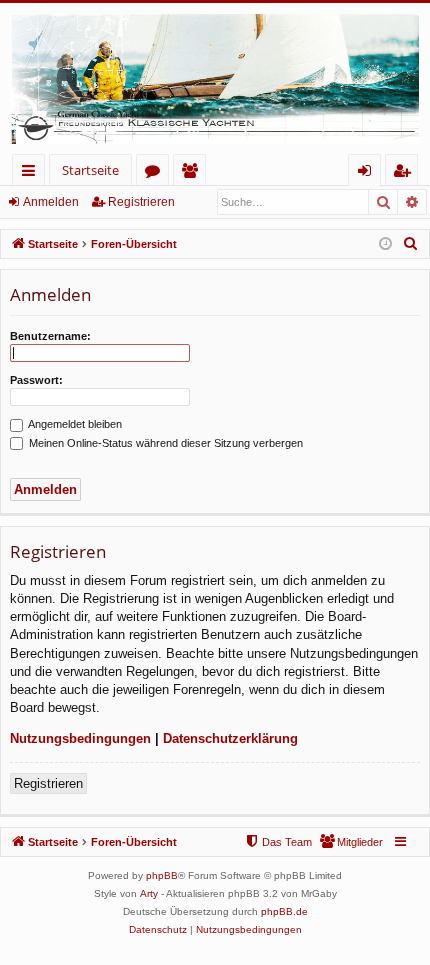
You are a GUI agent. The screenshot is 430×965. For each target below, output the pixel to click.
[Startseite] (215, 78)
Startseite (90, 170)
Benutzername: (50, 336)
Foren (156, 173)
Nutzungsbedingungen (80, 738)
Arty (149, 893)
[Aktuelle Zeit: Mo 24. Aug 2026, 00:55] (385, 244)
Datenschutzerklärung (230, 738)
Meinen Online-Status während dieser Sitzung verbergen (164, 443)
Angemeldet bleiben (74, 424)
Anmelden (51, 202)
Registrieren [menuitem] (405, 173)
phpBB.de (284, 911)
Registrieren (141, 202)
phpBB (162, 875)
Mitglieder (193, 173)
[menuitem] (411, 244)
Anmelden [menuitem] (368, 173)
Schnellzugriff (32, 173)
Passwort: (36, 380)
